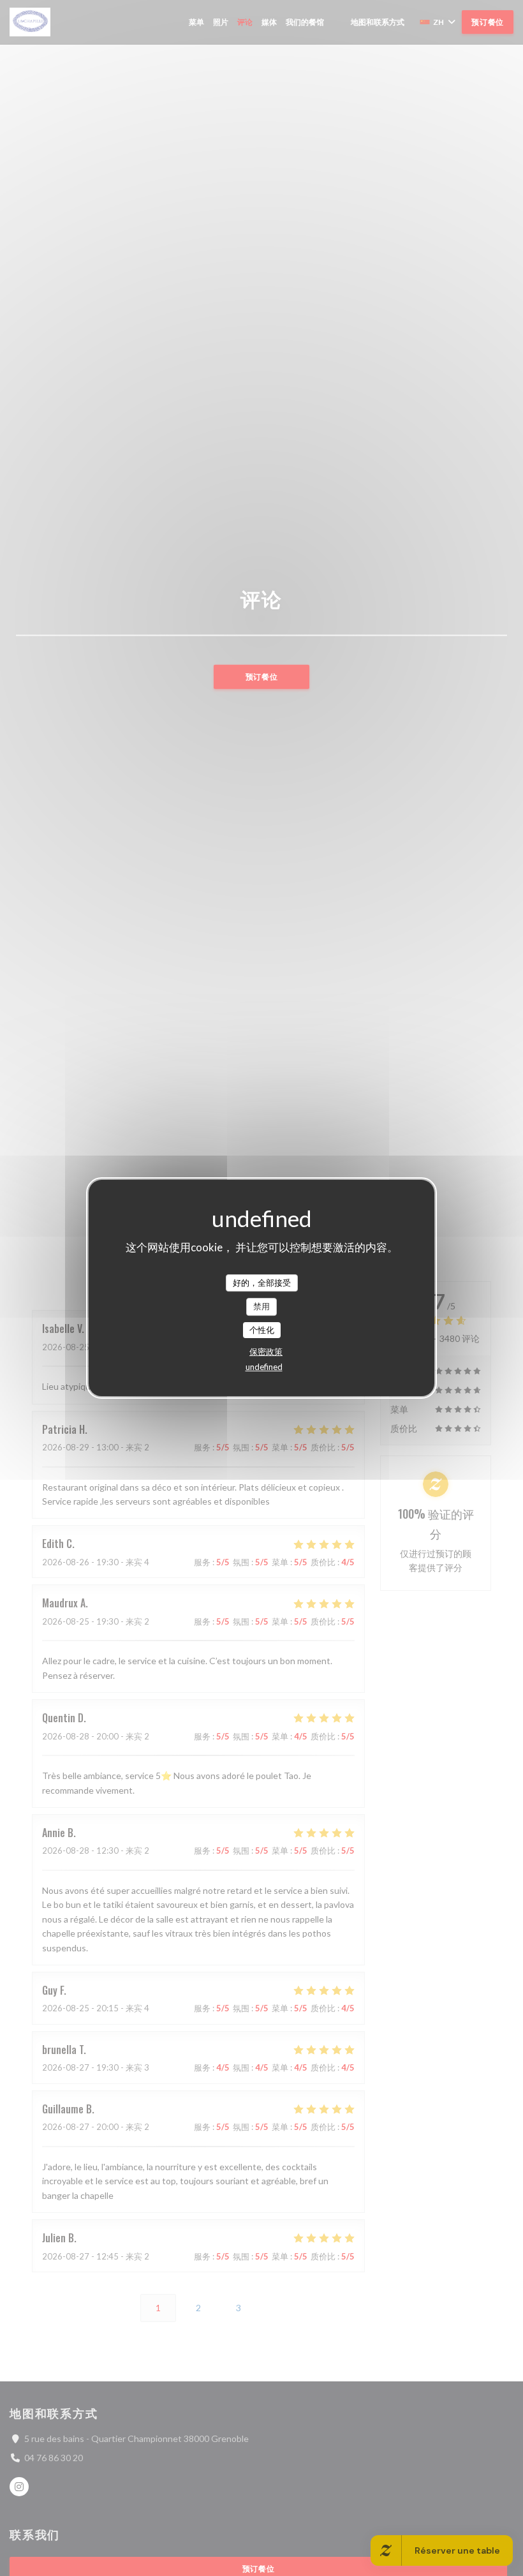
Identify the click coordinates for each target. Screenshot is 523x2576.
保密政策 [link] (266, 1351)
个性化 (262, 1330)
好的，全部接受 (262, 1283)
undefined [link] (264, 1367)
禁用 (261, 1306)
